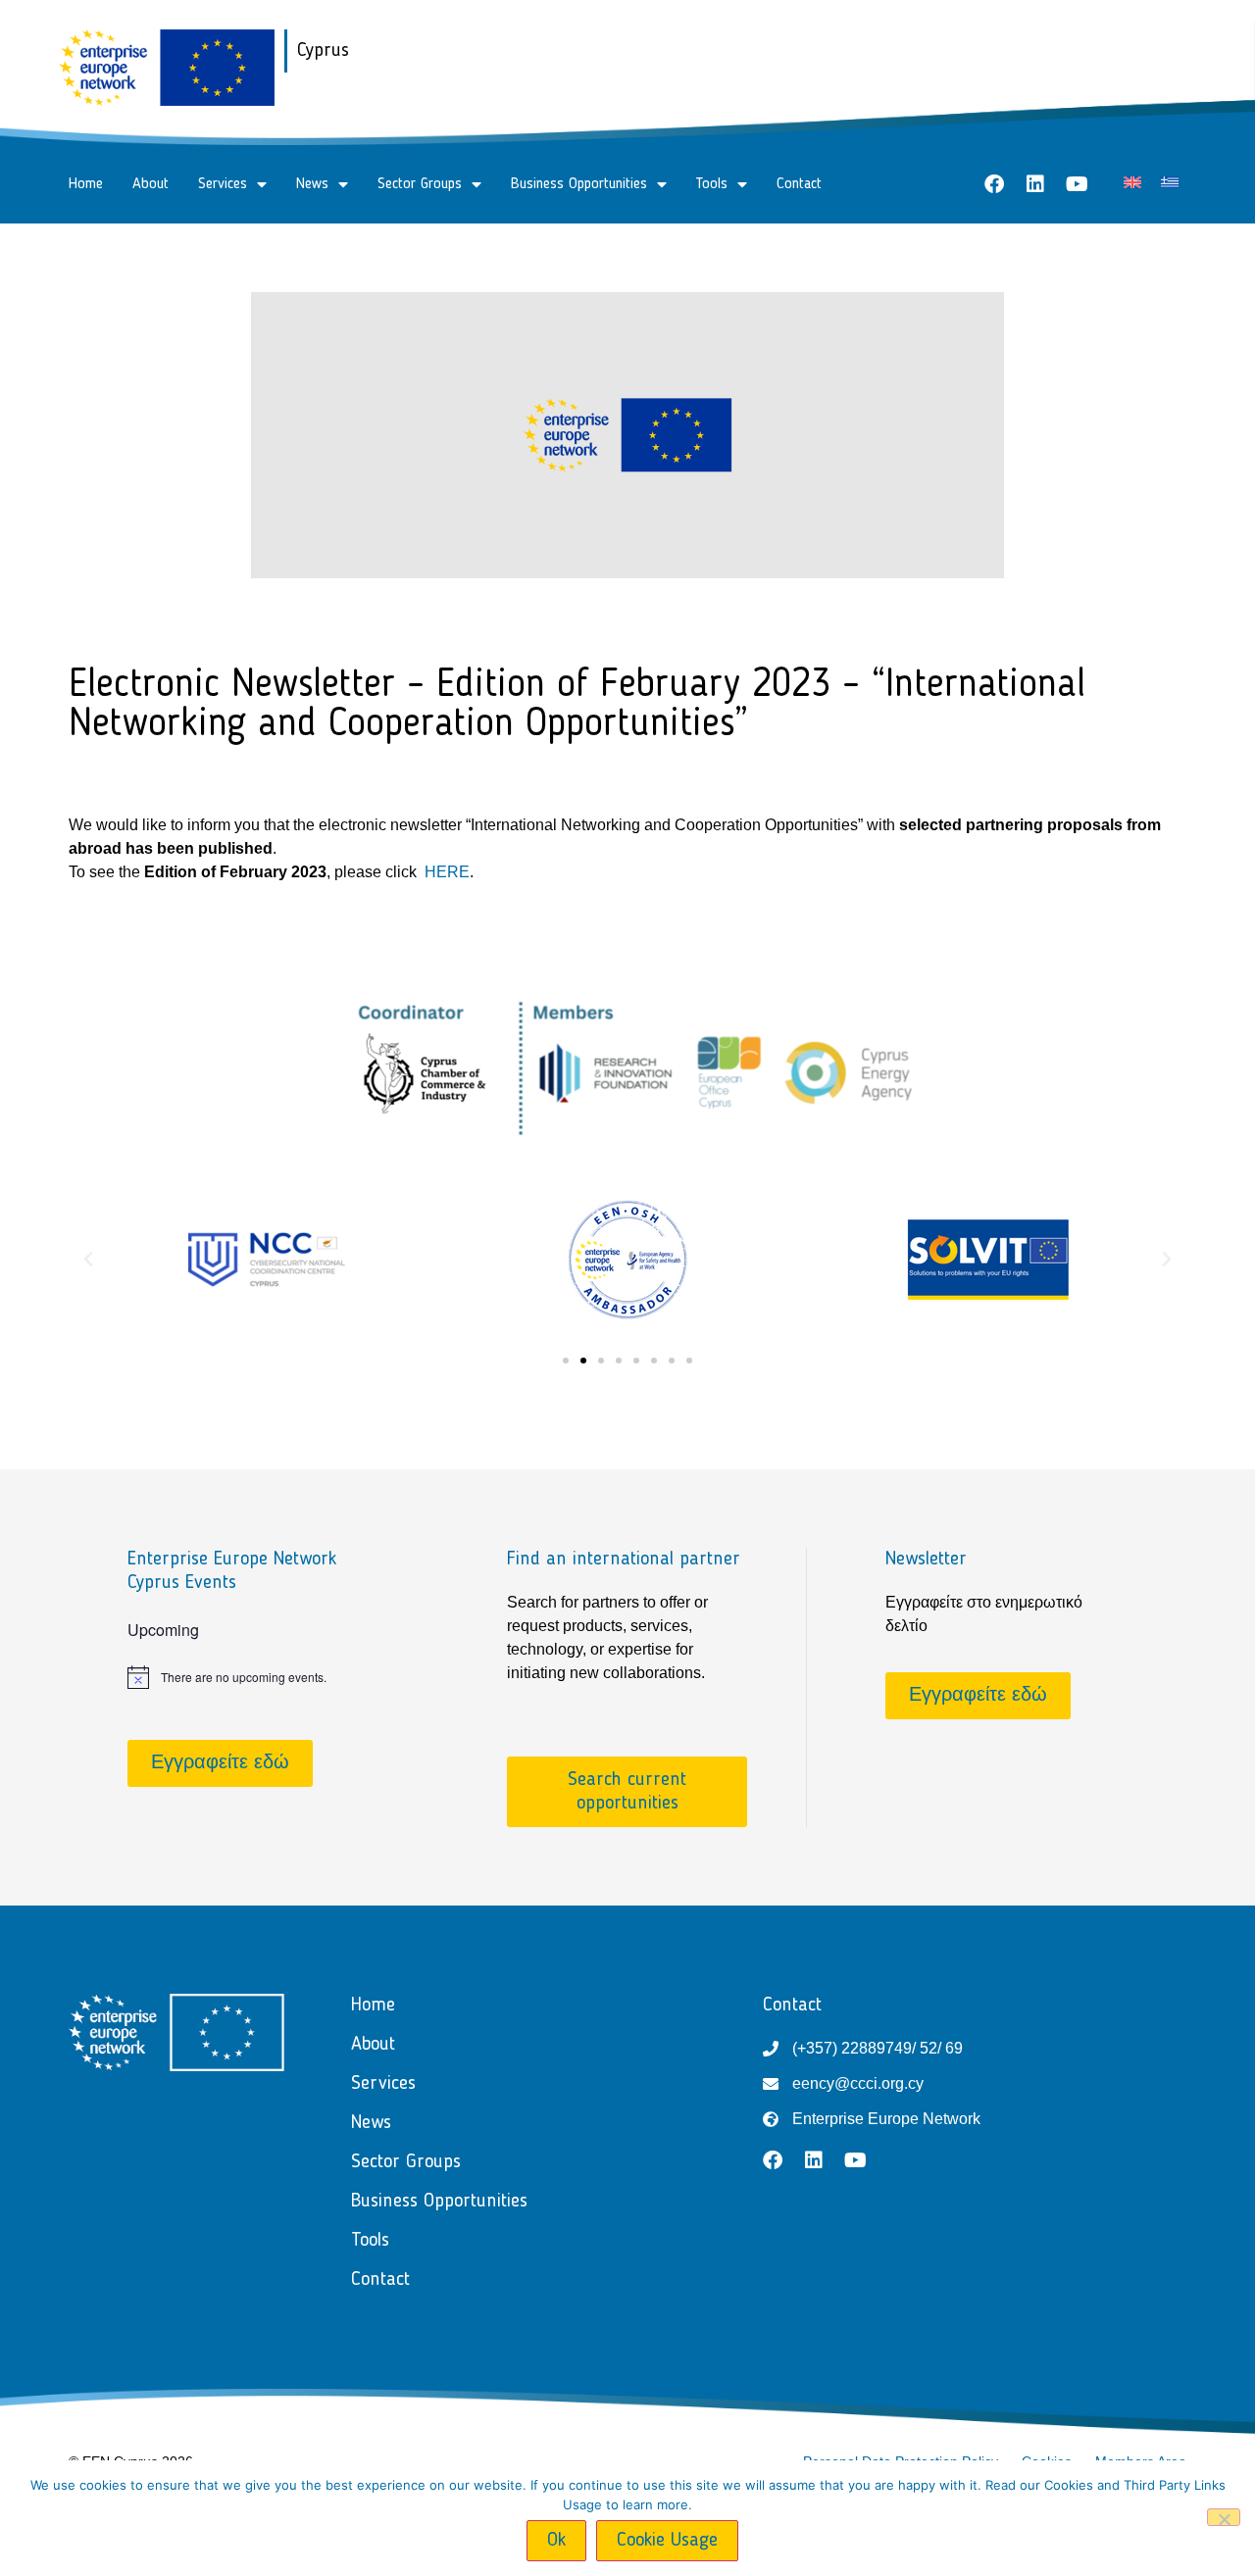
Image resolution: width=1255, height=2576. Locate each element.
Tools (712, 184)
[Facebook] (994, 184)
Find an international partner (624, 1560)
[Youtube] (1077, 184)
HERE (447, 872)
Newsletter (926, 1560)
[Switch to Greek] (1170, 182)
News (312, 184)
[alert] (249, 1677)
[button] (88, 1260)
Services (223, 184)
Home (86, 184)
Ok (556, 2541)
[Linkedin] (1035, 184)
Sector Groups (420, 184)
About (151, 184)
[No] (1224, 2517)
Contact (799, 184)
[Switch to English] (1132, 182)
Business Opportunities (579, 184)
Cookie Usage (667, 2541)
